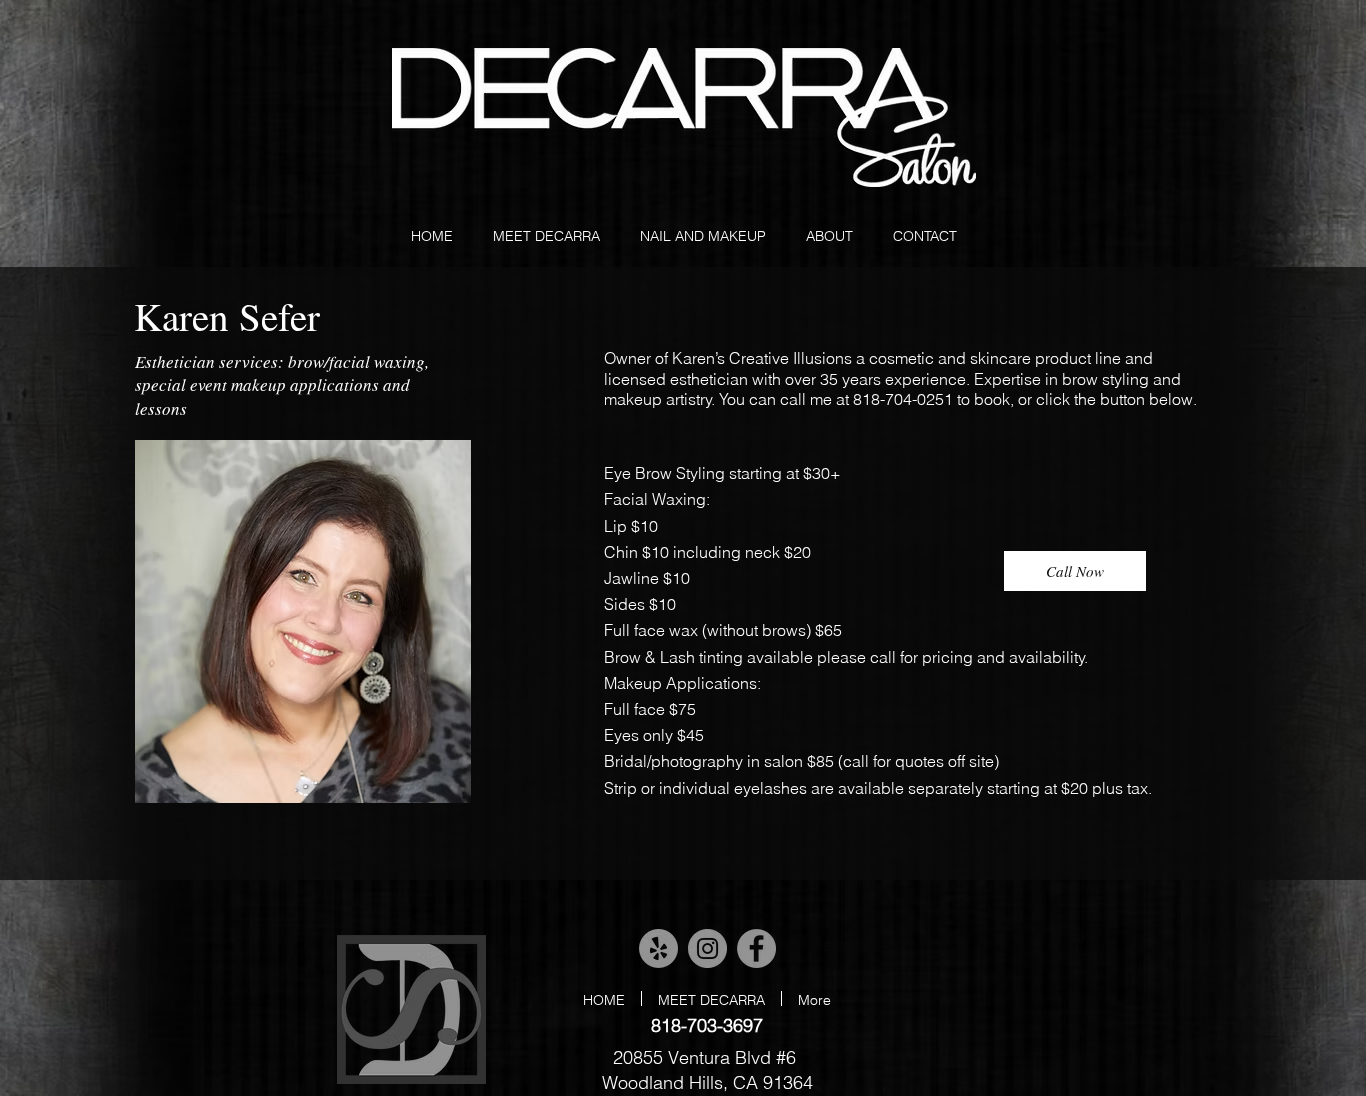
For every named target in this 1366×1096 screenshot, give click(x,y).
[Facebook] (756, 948)
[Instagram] (707, 948)
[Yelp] (658, 948)
